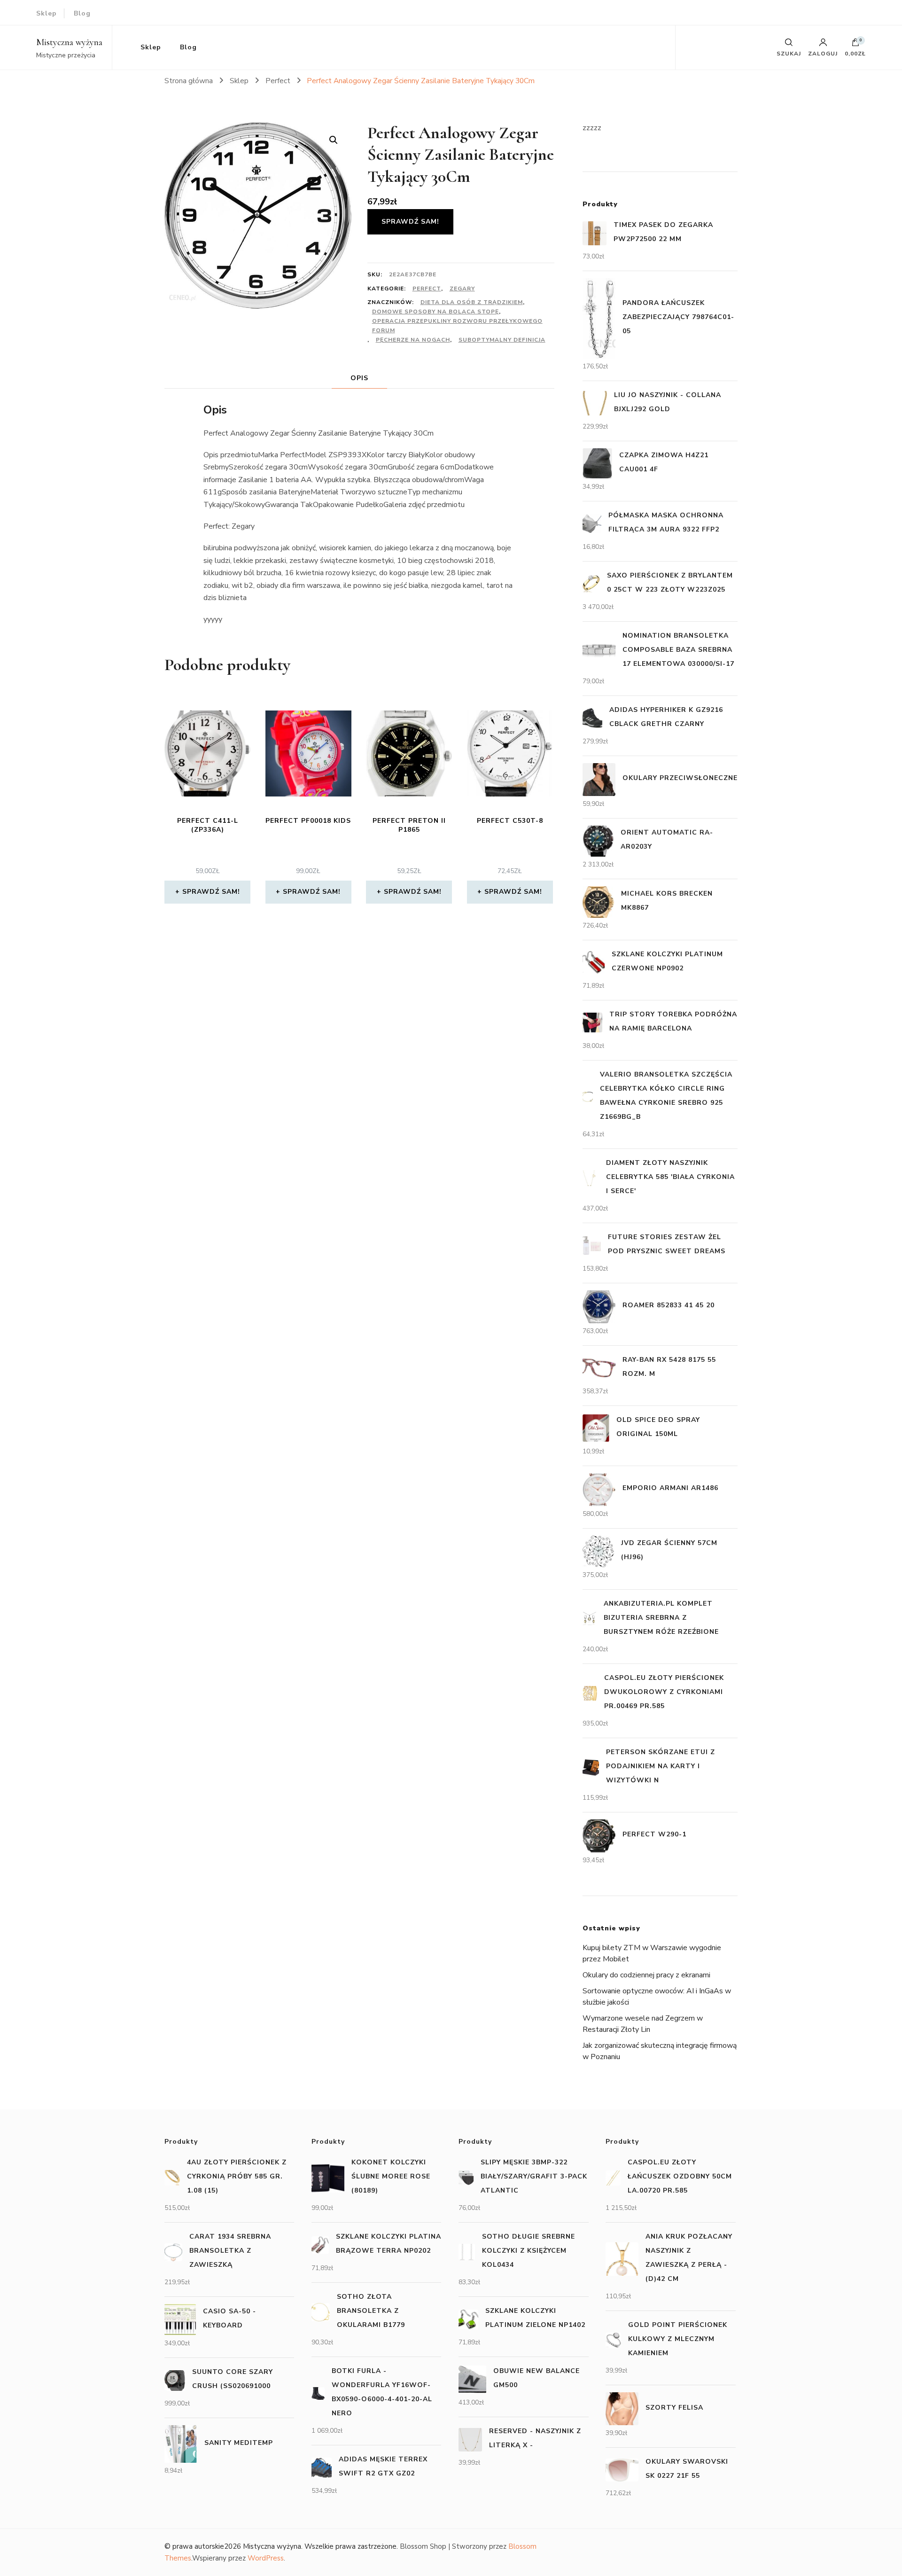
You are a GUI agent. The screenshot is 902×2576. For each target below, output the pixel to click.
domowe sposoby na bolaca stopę (435, 312)
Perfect (427, 289)
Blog (82, 13)
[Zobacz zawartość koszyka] (855, 45)
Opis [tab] (359, 378)
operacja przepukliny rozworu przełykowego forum (457, 326)
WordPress (266, 2558)
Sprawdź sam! (410, 222)
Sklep (47, 13)
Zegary (462, 289)
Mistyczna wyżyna (69, 42)
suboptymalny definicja (502, 340)
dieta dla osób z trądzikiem (472, 302)
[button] (334, 140)
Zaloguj (823, 53)
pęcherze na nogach (413, 340)
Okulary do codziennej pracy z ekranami (646, 1975)
